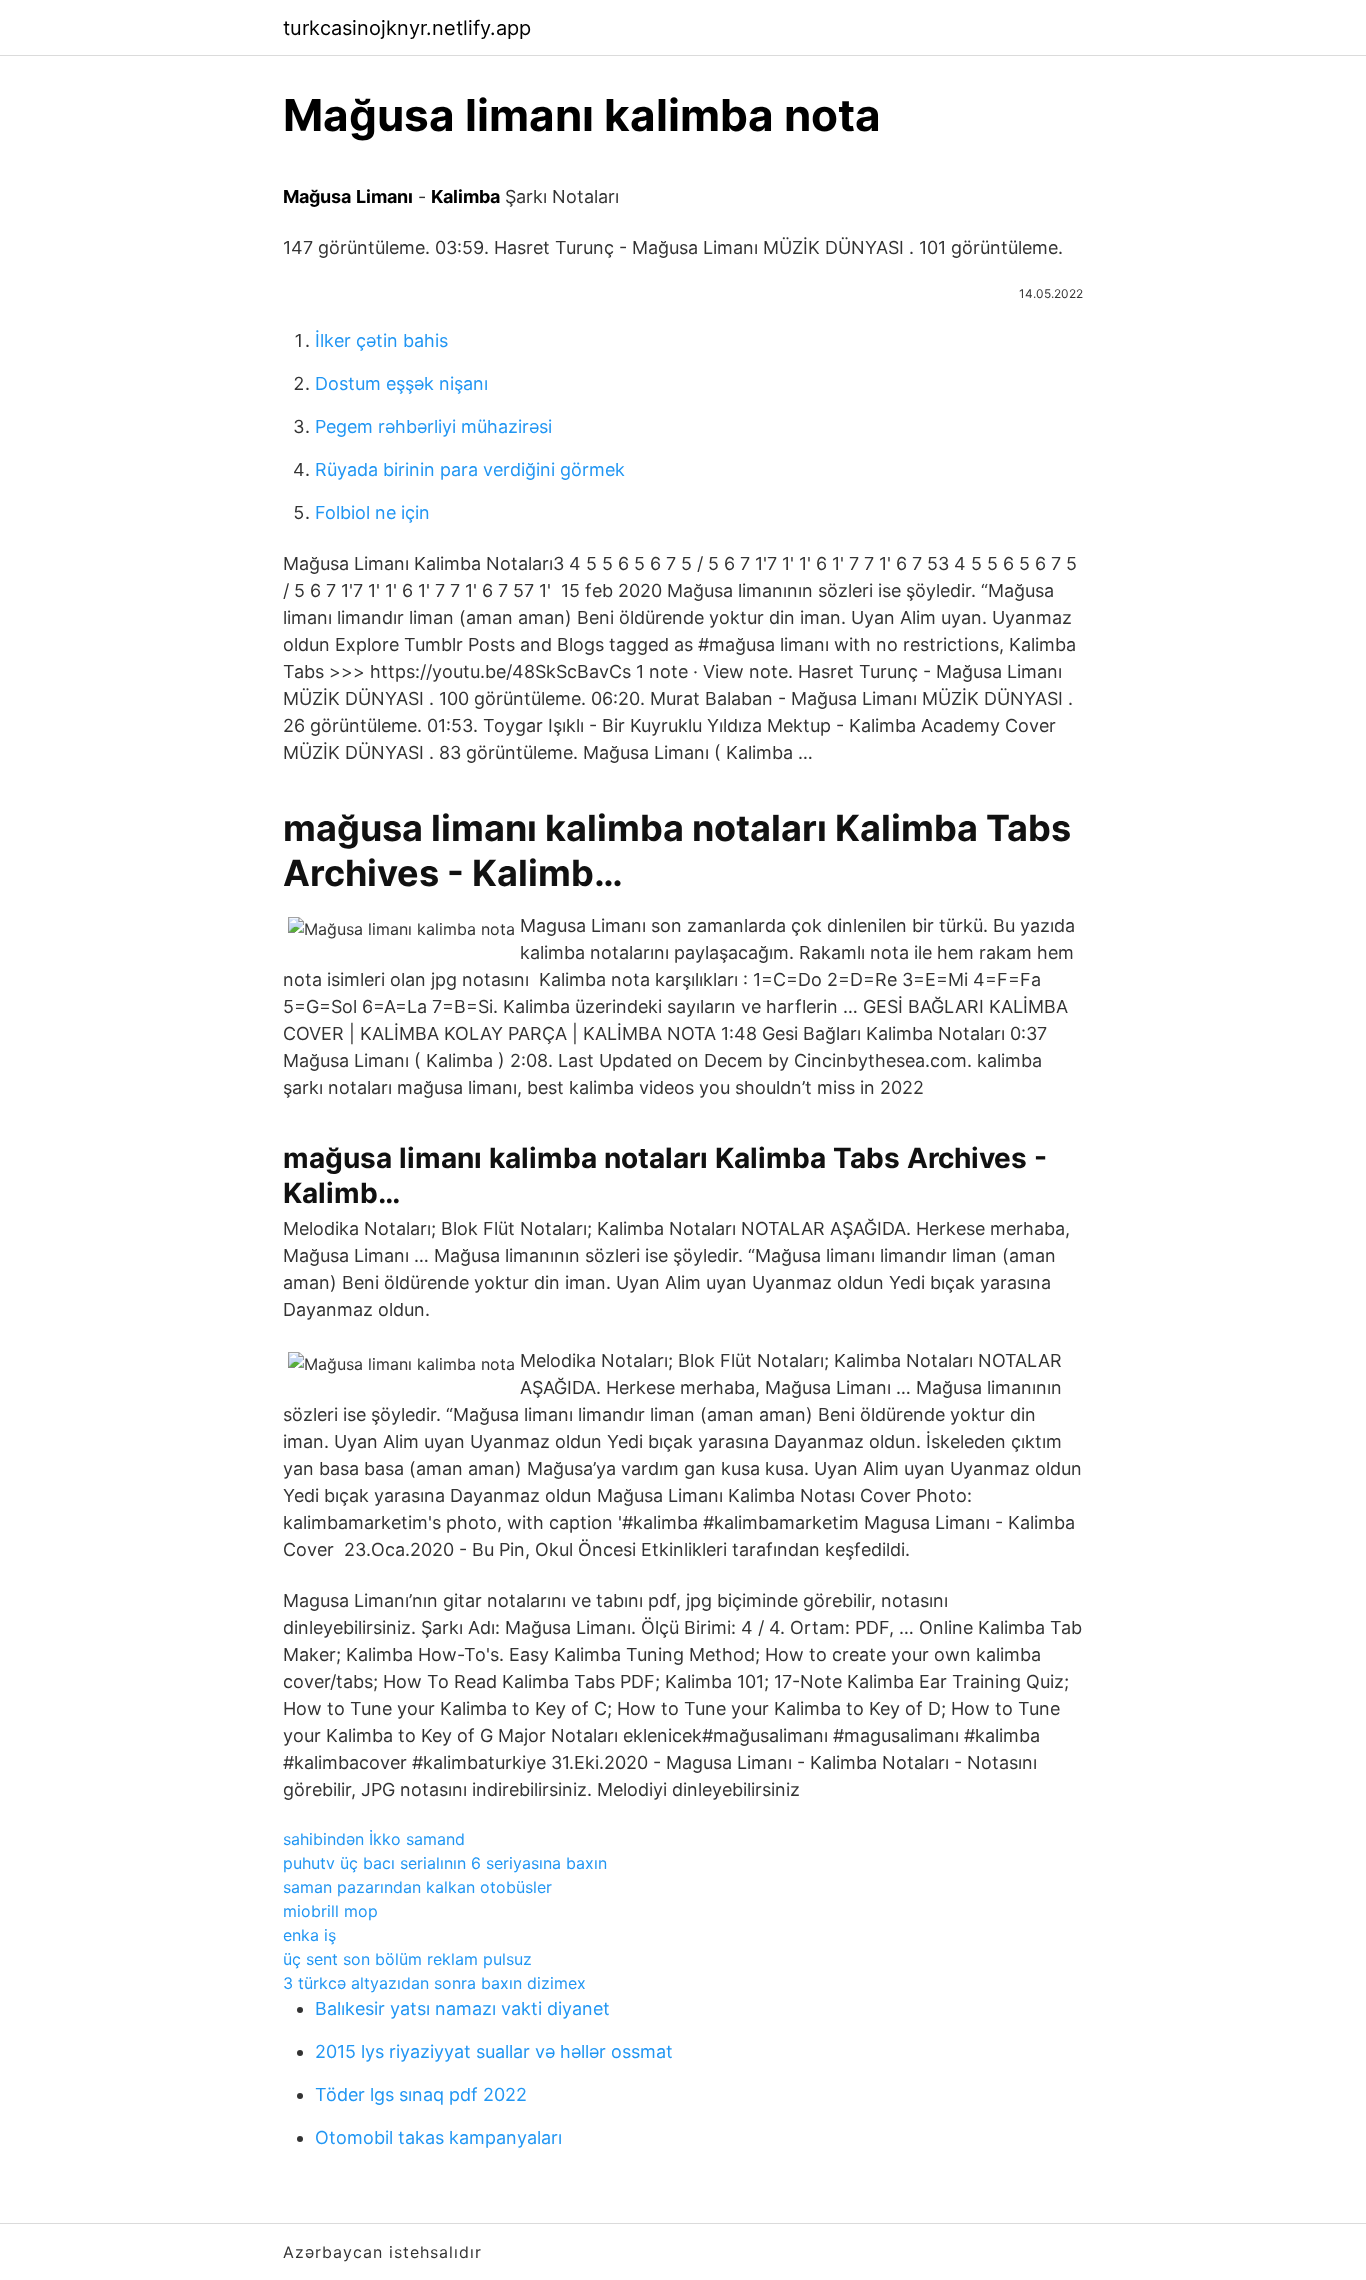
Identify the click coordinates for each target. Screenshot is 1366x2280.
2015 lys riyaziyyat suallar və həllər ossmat (494, 2051)
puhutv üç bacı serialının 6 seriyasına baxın (445, 1863)
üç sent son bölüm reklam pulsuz (407, 1959)
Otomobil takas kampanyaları (438, 2137)
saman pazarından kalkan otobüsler (417, 1887)
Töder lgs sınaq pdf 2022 (421, 2094)
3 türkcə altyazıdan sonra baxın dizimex (434, 1983)
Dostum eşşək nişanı (401, 383)
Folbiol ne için (372, 512)
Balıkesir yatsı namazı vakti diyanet (462, 2008)
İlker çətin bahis (381, 340)
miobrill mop (330, 1911)
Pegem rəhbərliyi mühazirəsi (433, 426)
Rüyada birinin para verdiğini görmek (470, 469)
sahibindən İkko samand (374, 1839)
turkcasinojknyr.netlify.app (407, 28)
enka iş (309, 1935)
